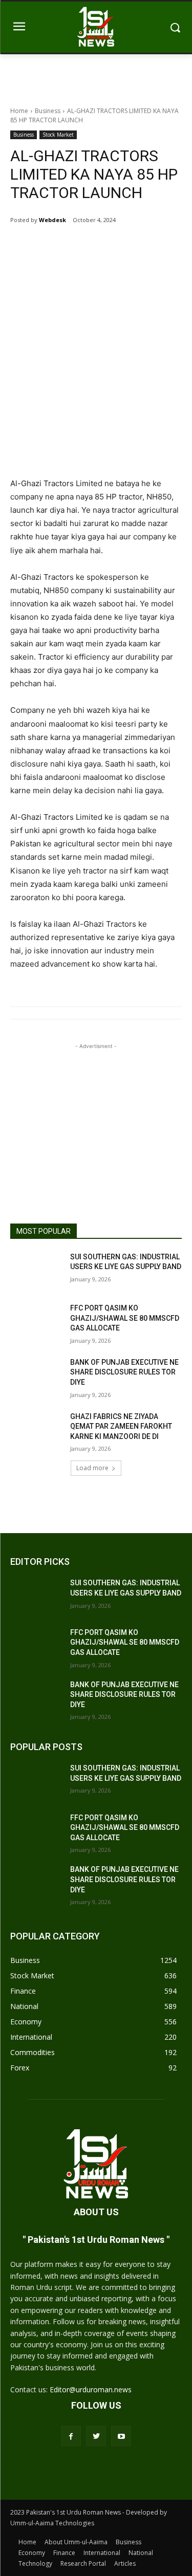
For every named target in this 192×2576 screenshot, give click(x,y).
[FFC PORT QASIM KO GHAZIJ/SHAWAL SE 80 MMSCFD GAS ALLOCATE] (36, 1321)
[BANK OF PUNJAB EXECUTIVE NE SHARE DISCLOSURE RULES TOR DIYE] (36, 1376)
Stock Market (58, 135)
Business (48, 111)
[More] (124, 246)
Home (19, 111)
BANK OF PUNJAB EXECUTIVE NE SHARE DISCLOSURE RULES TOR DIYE (124, 1372)
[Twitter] (76, 246)
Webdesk (52, 220)
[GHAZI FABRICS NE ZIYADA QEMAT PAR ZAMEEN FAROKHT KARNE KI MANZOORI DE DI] (36, 1430)
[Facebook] (53, 246)
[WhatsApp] (100, 246)
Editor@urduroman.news (91, 2389)
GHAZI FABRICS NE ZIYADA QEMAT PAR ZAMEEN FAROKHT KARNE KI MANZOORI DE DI (121, 1426)
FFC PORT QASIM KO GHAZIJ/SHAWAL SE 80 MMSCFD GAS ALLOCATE (125, 1318)
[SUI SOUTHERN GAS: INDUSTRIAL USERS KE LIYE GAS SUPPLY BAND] (36, 1270)
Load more (92, 1468)
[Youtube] (121, 2436)
